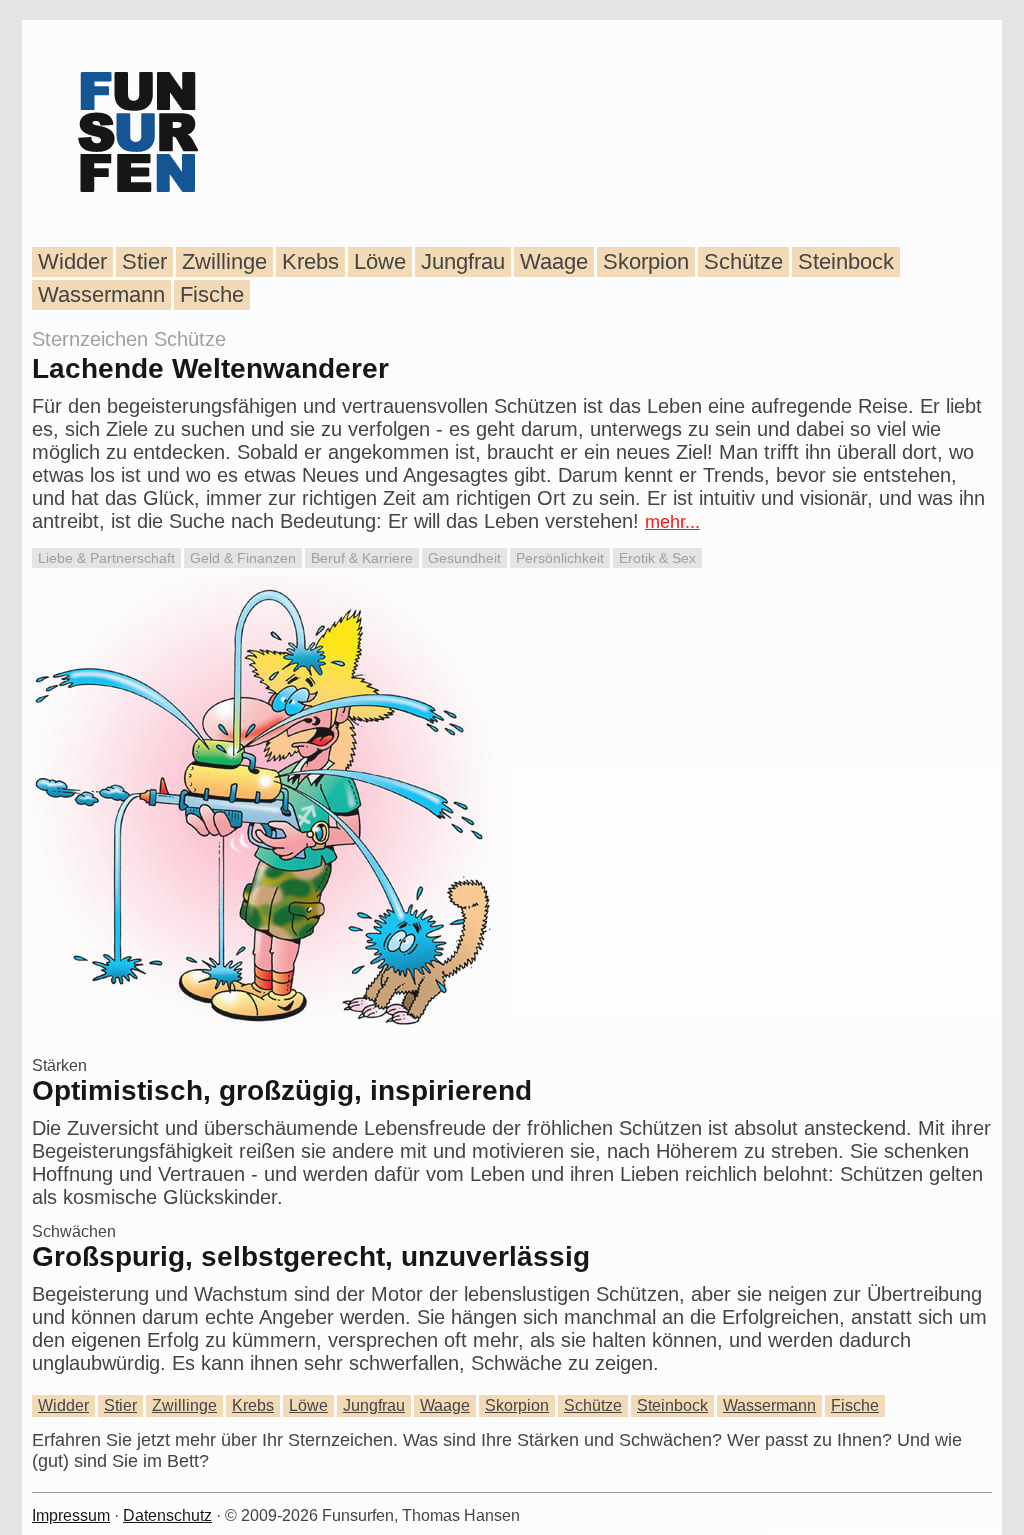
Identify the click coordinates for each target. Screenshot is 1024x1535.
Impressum (71, 1515)
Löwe (380, 261)
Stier (144, 261)
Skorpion (646, 261)
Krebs (310, 261)
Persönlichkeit (560, 558)
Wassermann (101, 294)
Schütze (743, 261)
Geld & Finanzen (243, 558)
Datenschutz (167, 1515)
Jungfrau (463, 261)
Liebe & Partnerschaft (106, 558)
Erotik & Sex (657, 558)
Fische (212, 294)
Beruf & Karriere (362, 558)
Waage (554, 261)
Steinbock (846, 261)
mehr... (672, 522)
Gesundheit (464, 558)
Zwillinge (224, 261)
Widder (72, 261)
